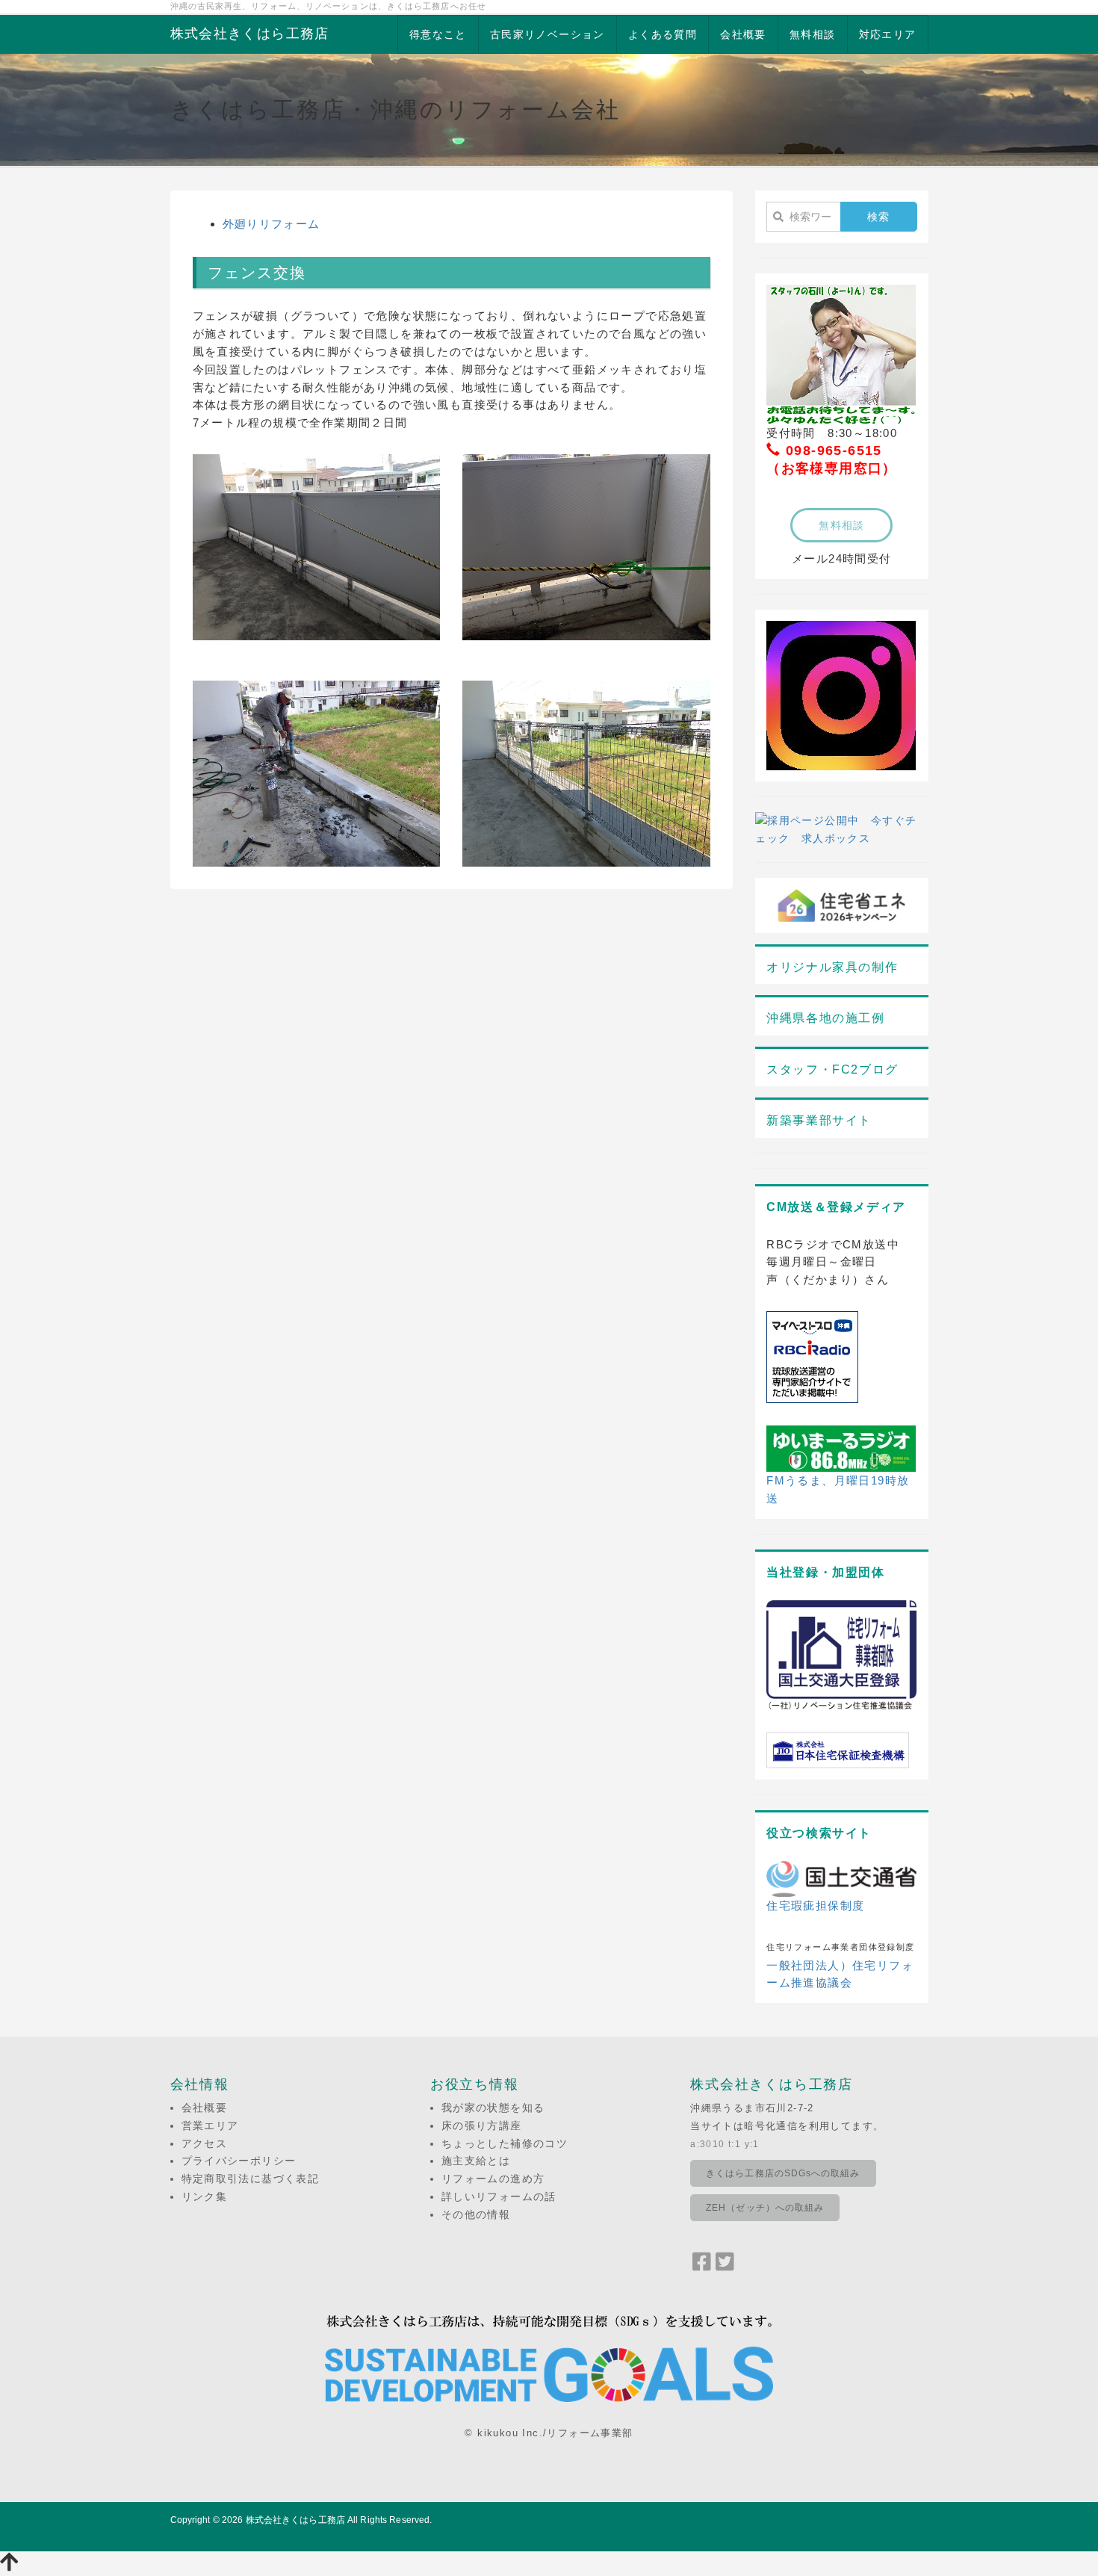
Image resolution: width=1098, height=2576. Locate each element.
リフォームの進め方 (493, 2179)
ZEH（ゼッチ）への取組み (765, 2208)
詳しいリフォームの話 (499, 2196)
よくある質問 (663, 34)
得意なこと (438, 34)
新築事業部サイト (819, 1120)
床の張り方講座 (482, 2125)
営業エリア (210, 2125)
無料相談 (813, 34)
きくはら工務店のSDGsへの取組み (783, 2173)
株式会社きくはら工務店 (250, 34)
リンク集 (205, 2196)
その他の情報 (476, 2214)
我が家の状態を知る (493, 2108)
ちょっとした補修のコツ (505, 2143)
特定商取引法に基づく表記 (251, 2179)
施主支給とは (476, 2161)
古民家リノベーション (548, 34)
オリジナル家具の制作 (832, 967)
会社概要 (743, 34)
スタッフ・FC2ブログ (832, 1069)
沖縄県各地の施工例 (825, 1018)
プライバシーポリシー (239, 2161)
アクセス (205, 2143)
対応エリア (888, 34)
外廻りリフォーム (272, 224)
